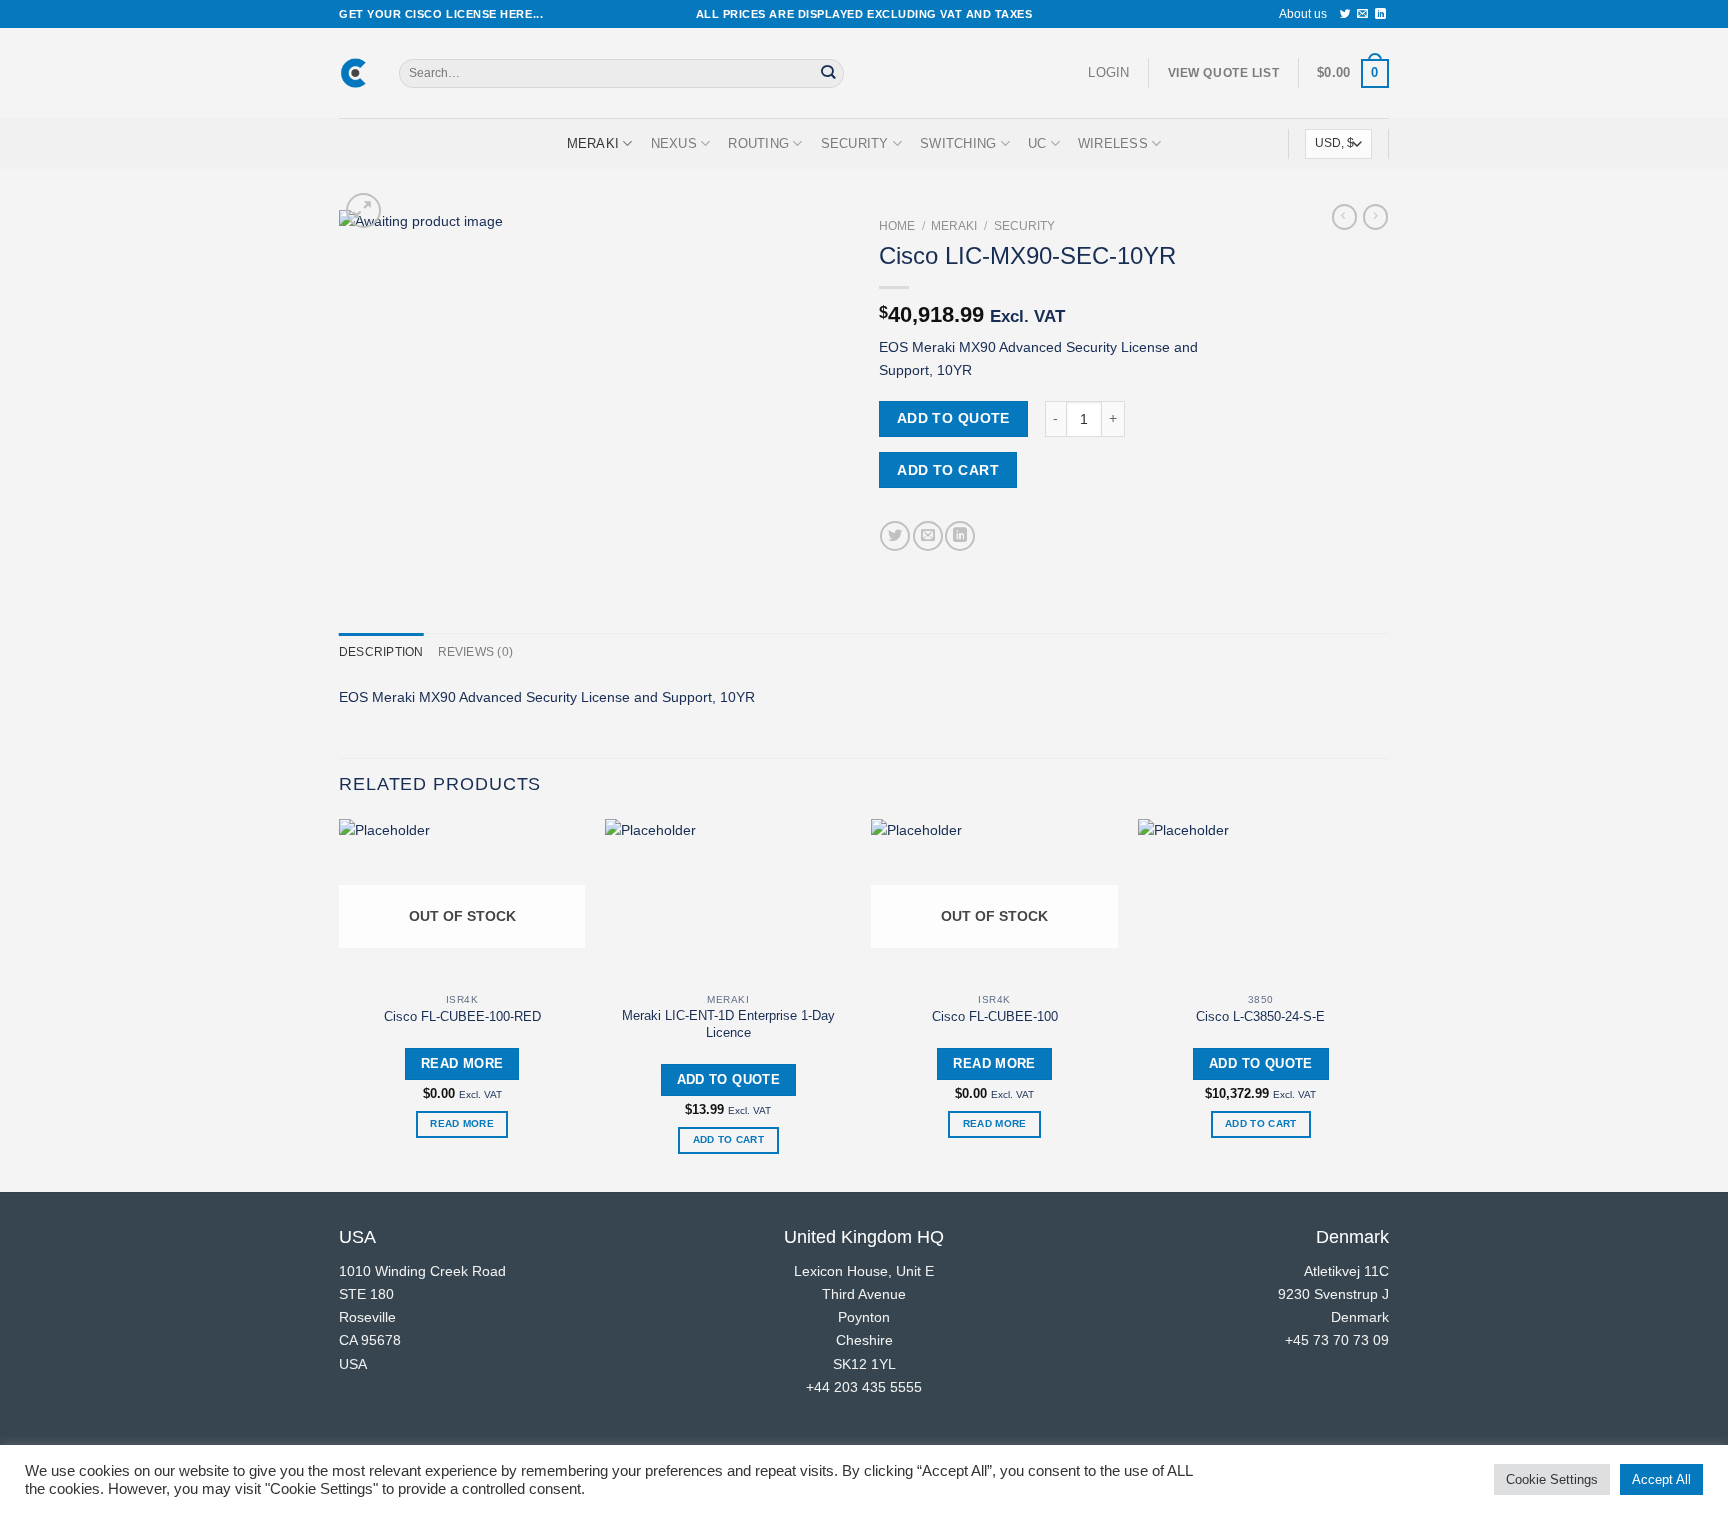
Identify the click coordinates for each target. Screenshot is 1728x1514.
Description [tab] (381, 652)
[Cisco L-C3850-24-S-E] (1261, 901)
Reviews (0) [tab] (476, 652)
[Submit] (827, 73)
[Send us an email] (1362, 14)
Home (897, 226)
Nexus (674, 143)
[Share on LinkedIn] (960, 536)
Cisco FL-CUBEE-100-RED (462, 1016)
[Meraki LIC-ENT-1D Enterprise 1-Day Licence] (728, 901)
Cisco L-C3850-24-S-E (1260, 1016)
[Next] (1383, 1003)
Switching (958, 143)
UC (1037, 143)
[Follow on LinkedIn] (1380, 14)
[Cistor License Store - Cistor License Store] (354, 73)
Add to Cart (948, 470)
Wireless (1113, 143)
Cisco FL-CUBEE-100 (995, 1016)
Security (855, 143)
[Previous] (340, 1003)
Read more (462, 1123)
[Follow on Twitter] (1345, 14)
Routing (758, 143)
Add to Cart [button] (728, 1139)
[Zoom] (363, 210)
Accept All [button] (1661, 1479)
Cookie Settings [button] (1552, 1479)
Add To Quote (953, 418)
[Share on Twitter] (895, 536)
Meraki (593, 143)
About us (1303, 14)
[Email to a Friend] (928, 536)
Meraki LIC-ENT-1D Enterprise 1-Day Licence (728, 1024)
